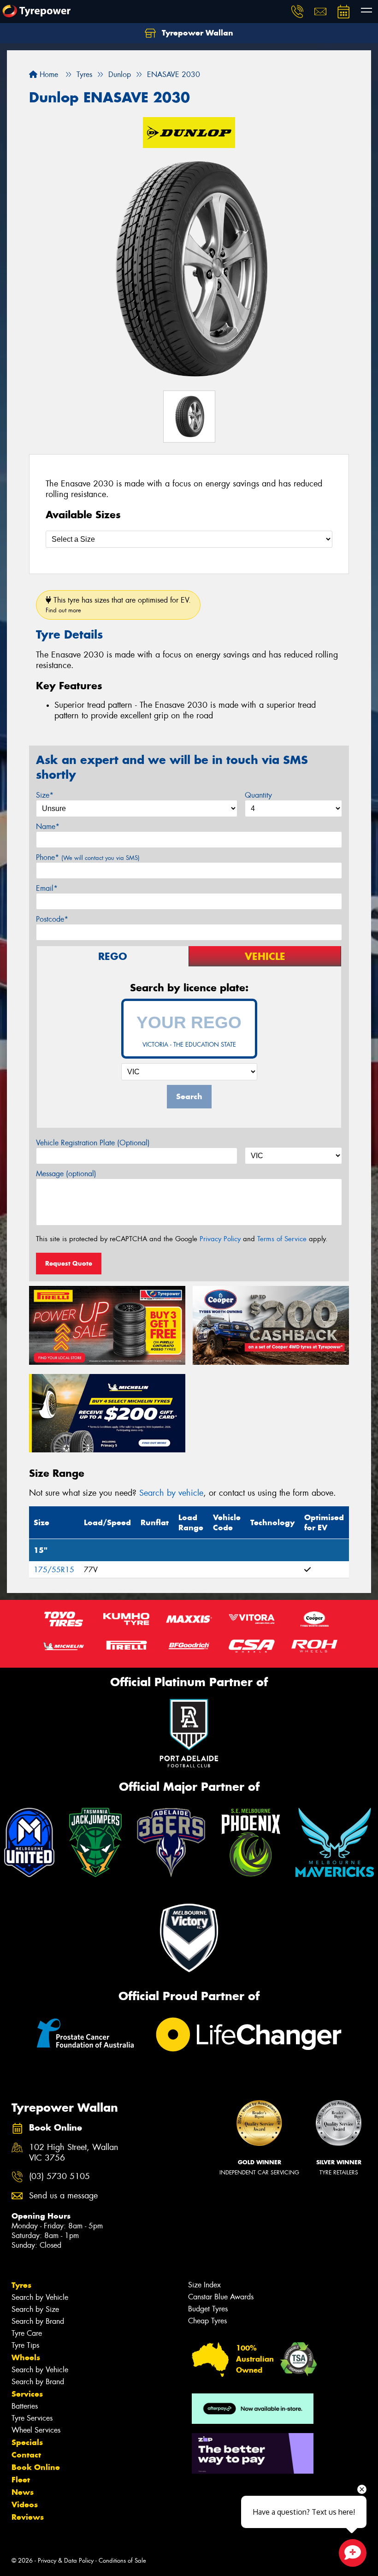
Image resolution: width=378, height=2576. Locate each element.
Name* (48, 826)
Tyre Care (27, 2333)
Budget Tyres (208, 2309)
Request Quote (69, 1263)
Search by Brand (38, 2321)
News (23, 2492)
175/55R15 (54, 1570)
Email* (47, 888)
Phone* (88, 857)
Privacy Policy (220, 1239)
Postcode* (52, 919)
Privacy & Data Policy (66, 2561)
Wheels (26, 2357)
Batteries (25, 2406)
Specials (27, 2442)
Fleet (21, 2480)
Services (27, 2394)
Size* (45, 795)
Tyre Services (32, 2418)
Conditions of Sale (122, 2561)
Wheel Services (36, 2430)
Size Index (204, 2285)
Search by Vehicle (40, 2297)
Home (48, 74)
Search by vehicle (171, 1493)
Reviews (28, 2517)
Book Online (36, 2467)
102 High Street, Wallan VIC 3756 (74, 2153)
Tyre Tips (25, 2345)
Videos (25, 2505)
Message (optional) (66, 1174)
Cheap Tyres (207, 2321)
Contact (26, 2455)
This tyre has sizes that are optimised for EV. (118, 605)
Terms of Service (282, 1239)
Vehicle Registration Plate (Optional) (93, 1143)
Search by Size (35, 2309)
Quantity (258, 795)
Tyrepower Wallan (196, 33)
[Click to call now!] (297, 12)
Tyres (21, 2285)
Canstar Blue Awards (221, 2297)
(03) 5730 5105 (59, 2176)
